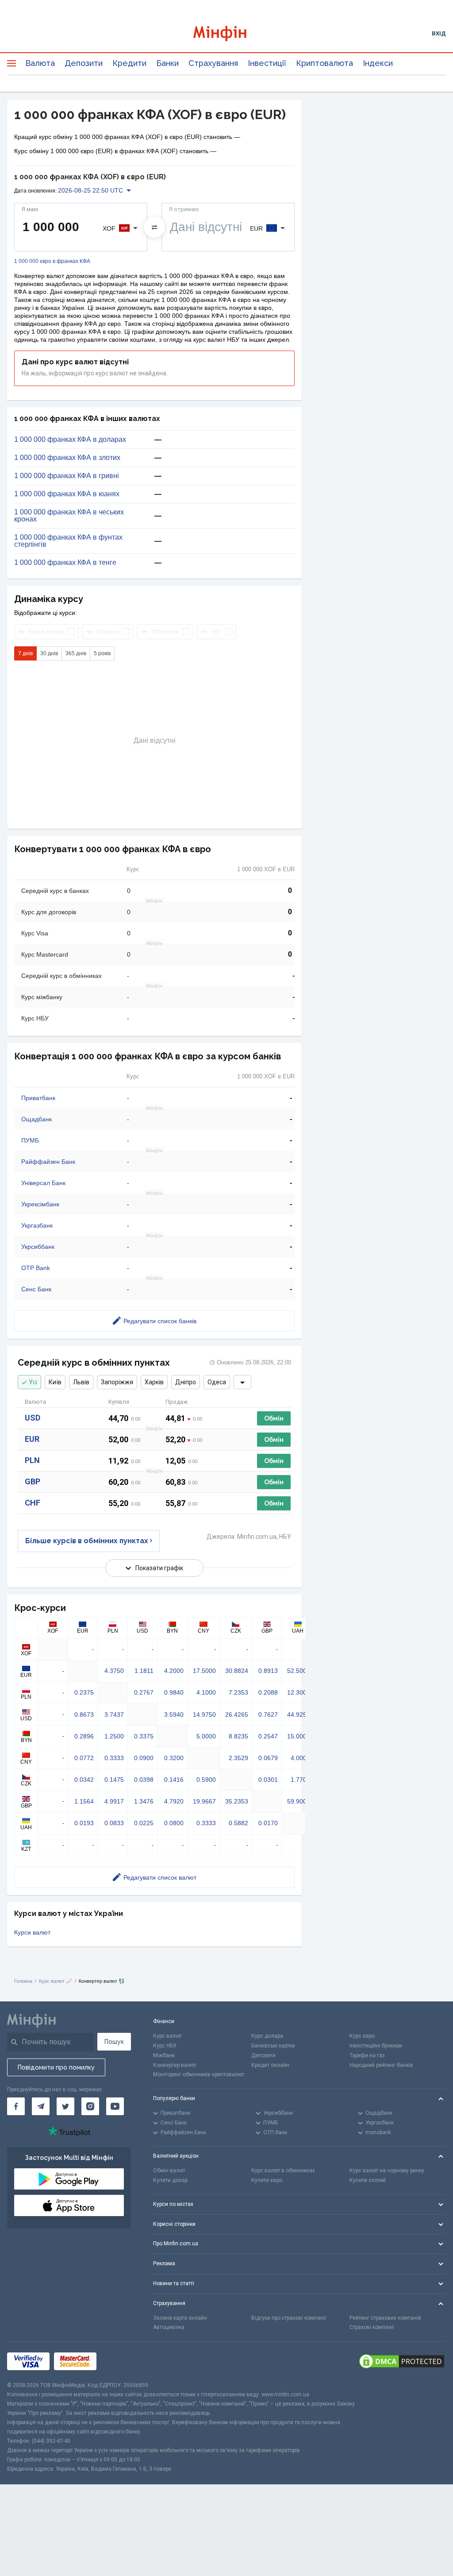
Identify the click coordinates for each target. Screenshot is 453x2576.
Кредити (129, 63)
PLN (32, 1460)
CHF (33, 1503)
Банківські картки (273, 2046)
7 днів (25, 653)
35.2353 (237, 1801)
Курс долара (267, 2036)
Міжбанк (164, 2055)
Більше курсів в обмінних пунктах (87, 1541)
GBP (33, 1481)
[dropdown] (242, 1382)
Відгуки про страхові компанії (289, 2318)
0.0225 (144, 1823)
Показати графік (159, 1568)
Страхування (213, 63)
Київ (55, 1382)
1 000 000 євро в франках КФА (52, 261)
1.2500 (114, 1736)
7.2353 (238, 1692)
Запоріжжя (117, 1382)
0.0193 (84, 1823)
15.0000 (299, 1736)
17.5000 (204, 1671)
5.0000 (206, 1736)
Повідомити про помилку (56, 2067)
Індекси (378, 63)
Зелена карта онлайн (180, 2318)
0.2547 (268, 1736)
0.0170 (268, 1823)
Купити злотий (368, 2180)
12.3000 (299, 1692)
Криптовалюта (324, 63)
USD (33, 1418)
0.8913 (268, 1671)
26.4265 (237, 1715)
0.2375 (84, 1692)
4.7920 (174, 1801)
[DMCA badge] (402, 2361)
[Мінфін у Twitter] (65, 2106)
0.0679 (268, 1758)
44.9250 (299, 1715)
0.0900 (144, 1758)
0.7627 (268, 1715)
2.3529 (238, 1758)
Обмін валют (169, 2170)
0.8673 (84, 1715)
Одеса (217, 1382)
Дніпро (186, 1382)
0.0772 (84, 1758)
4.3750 (114, 1671)
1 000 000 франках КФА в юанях (67, 494)
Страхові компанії (372, 2327)
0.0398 (144, 1780)
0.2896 (84, 1736)
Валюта (40, 63)
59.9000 (299, 1801)
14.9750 (204, 1715)
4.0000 (300, 1758)
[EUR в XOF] (154, 227)
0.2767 (144, 1692)
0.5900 (206, 1780)
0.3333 (114, 1758)
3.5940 (174, 1715)
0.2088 (268, 1692)
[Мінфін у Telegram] (41, 2106)
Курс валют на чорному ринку (387, 2170)
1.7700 (300, 1780)
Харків (154, 1382)
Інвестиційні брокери (376, 2046)
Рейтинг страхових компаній (385, 2318)
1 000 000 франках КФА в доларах (70, 440)
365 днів (76, 653)
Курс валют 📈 (56, 1981)
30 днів (49, 653)
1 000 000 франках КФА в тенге (65, 563)
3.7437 (114, 1715)
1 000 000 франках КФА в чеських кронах (69, 516)
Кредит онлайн (270, 2065)
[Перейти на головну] (227, 33)
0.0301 (268, 1780)
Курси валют (32, 1932)
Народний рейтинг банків (381, 2065)
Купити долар (170, 2180)
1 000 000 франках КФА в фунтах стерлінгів (68, 541)
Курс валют (167, 2036)
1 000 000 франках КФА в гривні (67, 476)
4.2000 (174, 1671)
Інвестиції (267, 63)
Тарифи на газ (367, 2055)
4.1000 (206, 1692)
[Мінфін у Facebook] (16, 2106)
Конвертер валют (175, 2065)
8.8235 (238, 1736)
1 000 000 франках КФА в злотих (67, 458)
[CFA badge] (121, 2362)
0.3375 (144, 1736)
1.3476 (144, 1801)
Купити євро (267, 2180)
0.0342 (84, 1780)
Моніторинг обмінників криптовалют (199, 2074)
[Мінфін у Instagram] (90, 2106)
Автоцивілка (169, 2327)
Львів (81, 1382)
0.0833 (114, 1823)
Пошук (114, 2042)
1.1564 (84, 1801)
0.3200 (174, 1758)
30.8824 (237, 1671)
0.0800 (174, 1823)
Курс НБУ (165, 2046)
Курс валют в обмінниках (283, 2170)
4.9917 (114, 1801)
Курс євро (362, 2036)
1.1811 (144, 1671)
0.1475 (114, 1780)
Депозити (84, 63)
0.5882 (238, 1823)
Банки (167, 63)
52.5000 (299, 1671)
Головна (23, 1981)
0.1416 (174, 1780)
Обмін (274, 1418)
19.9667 (204, 1801)
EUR (32, 1439)
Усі (33, 1382)
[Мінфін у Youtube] (115, 2106)
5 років (102, 653)
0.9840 (174, 1692)
